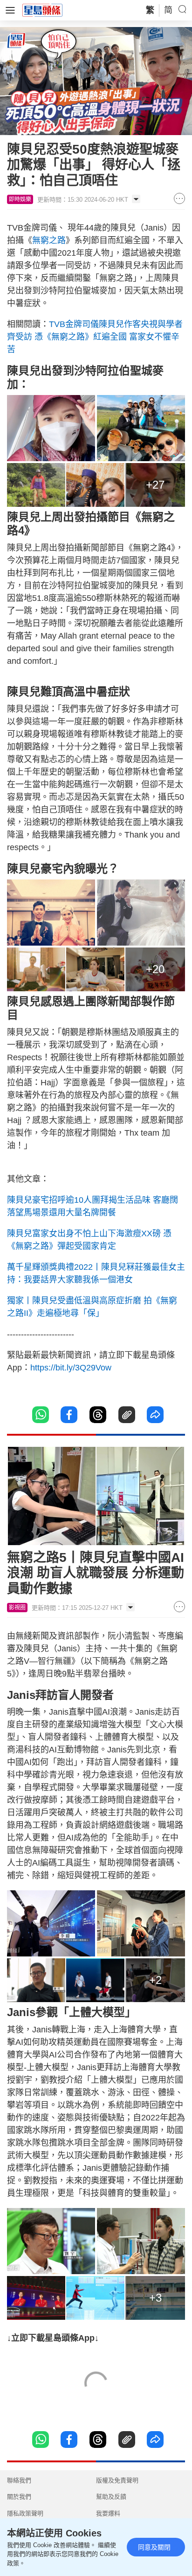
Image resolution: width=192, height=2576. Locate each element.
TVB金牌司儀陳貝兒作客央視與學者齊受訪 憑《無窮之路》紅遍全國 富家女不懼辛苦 (95, 337)
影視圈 (17, 1608)
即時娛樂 (20, 199)
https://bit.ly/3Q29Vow (71, 1368)
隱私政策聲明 (25, 2513)
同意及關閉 (154, 2547)
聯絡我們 (19, 2480)
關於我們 (19, 2497)
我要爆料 (108, 2513)
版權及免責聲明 (117, 2480)
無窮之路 (49, 240)
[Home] (42, 10)
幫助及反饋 (111, 2497)
